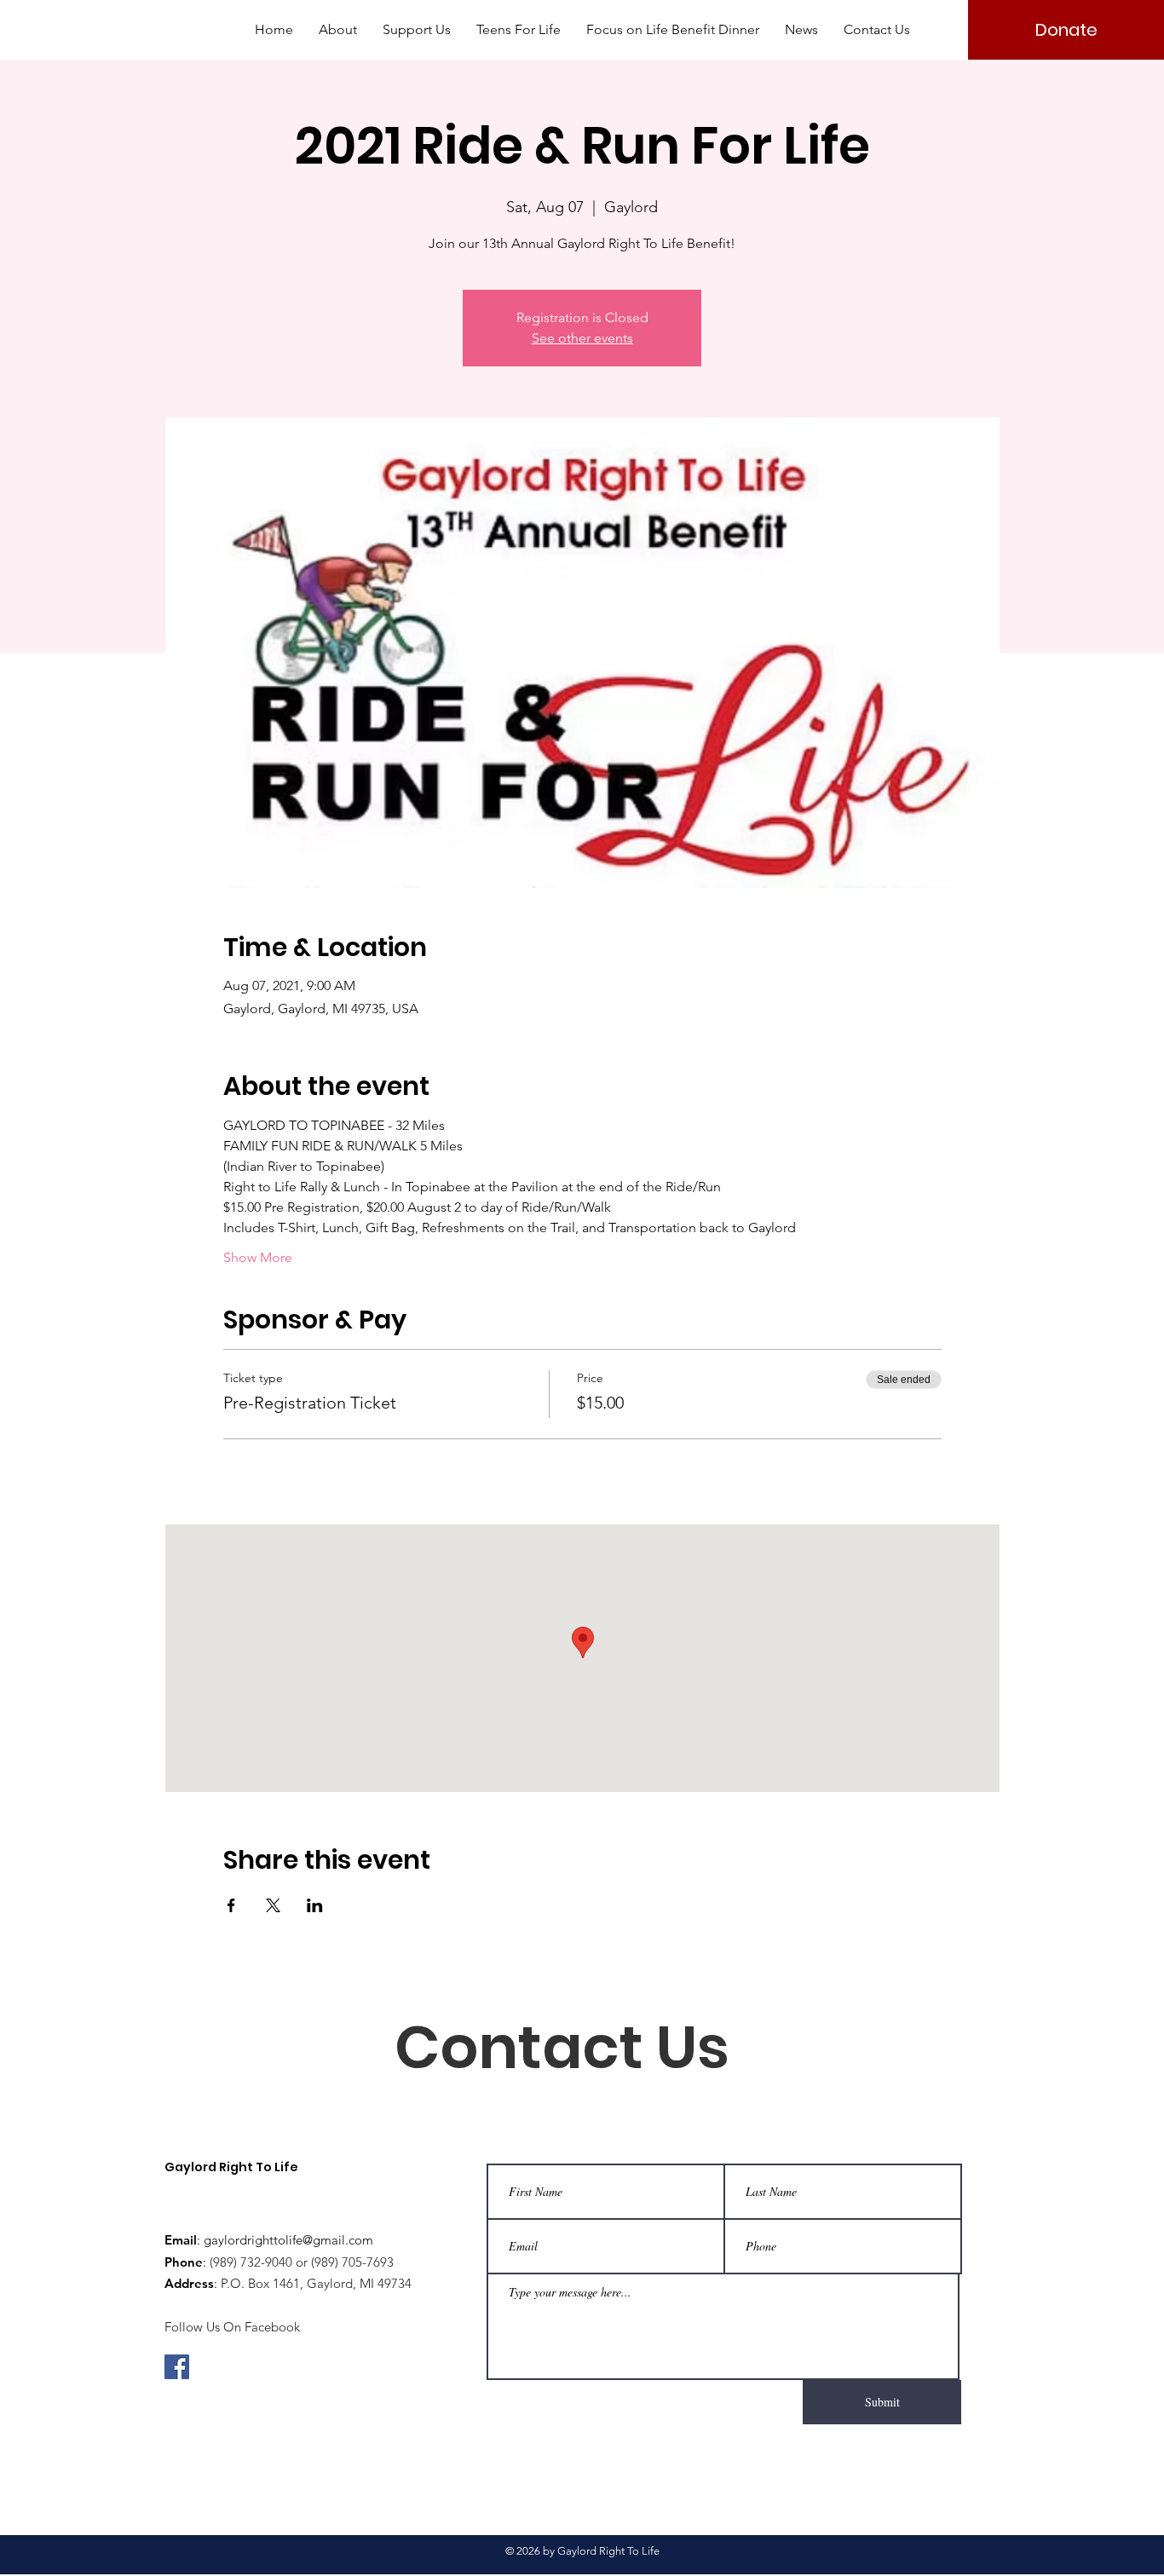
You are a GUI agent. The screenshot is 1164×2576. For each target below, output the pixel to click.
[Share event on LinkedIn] (315, 1905)
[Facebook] (177, 2367)
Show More (258, 1257)
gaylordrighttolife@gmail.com (288, 2240)
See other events (582, 338)
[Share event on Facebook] (231, 1905)
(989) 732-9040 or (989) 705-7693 (302, 2262)
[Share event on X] (273, 1905)
